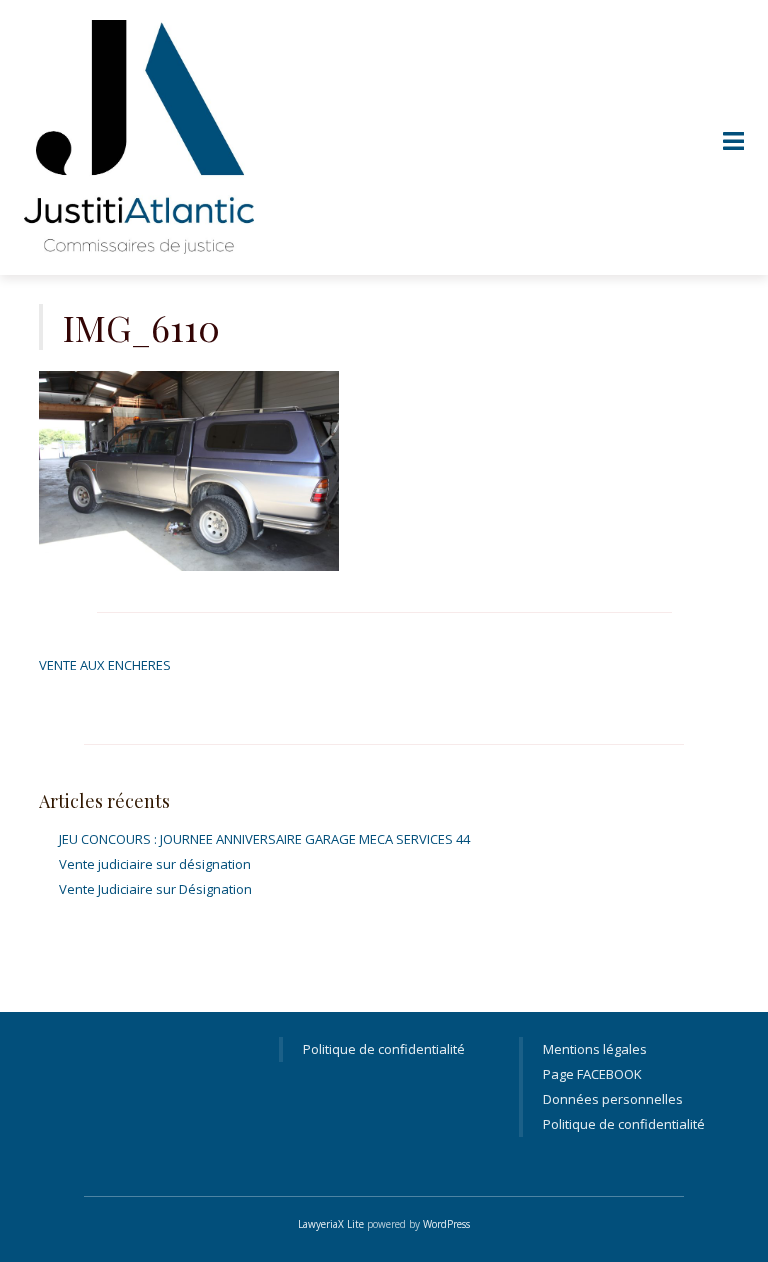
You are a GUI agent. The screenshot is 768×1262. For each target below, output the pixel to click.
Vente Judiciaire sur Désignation (155, 889)
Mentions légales (595, 1049)
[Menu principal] (733, 141)
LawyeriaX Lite (331, 1224)
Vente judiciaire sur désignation (155, 864)
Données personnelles (613, 1099)
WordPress (446, 1224)
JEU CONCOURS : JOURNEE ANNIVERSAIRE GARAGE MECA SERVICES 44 (264, 839)
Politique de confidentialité (384, 1049)
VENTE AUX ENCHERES (105, 665)
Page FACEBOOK (592, 1074)
